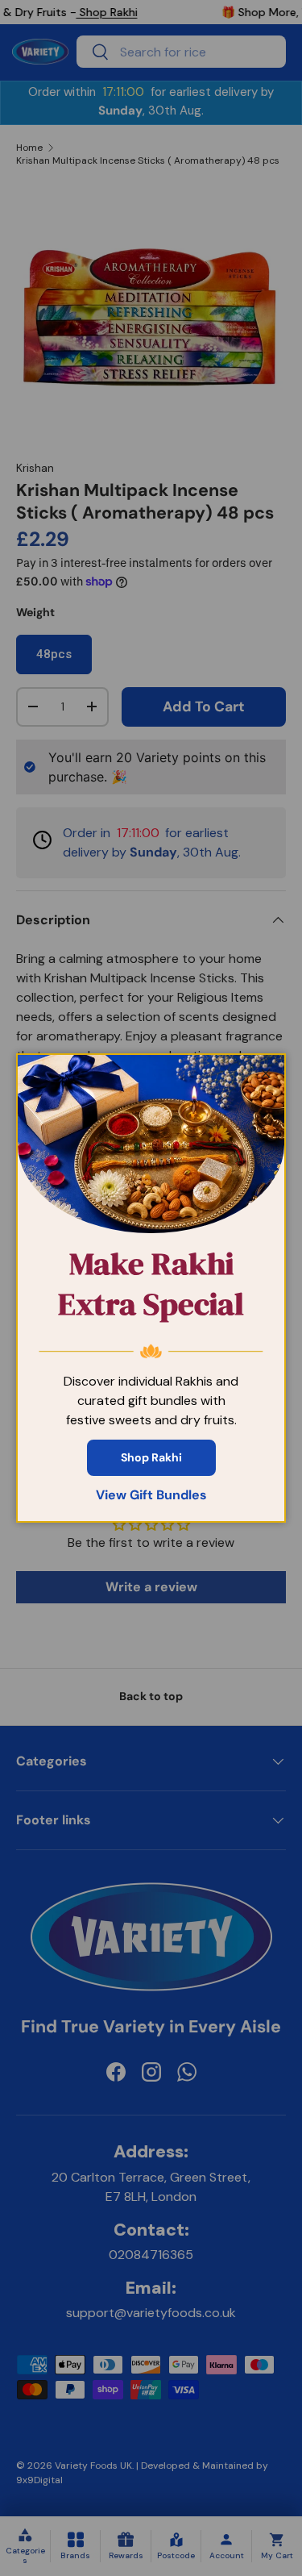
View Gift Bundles (151, 1495)
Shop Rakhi (151, 1457)
